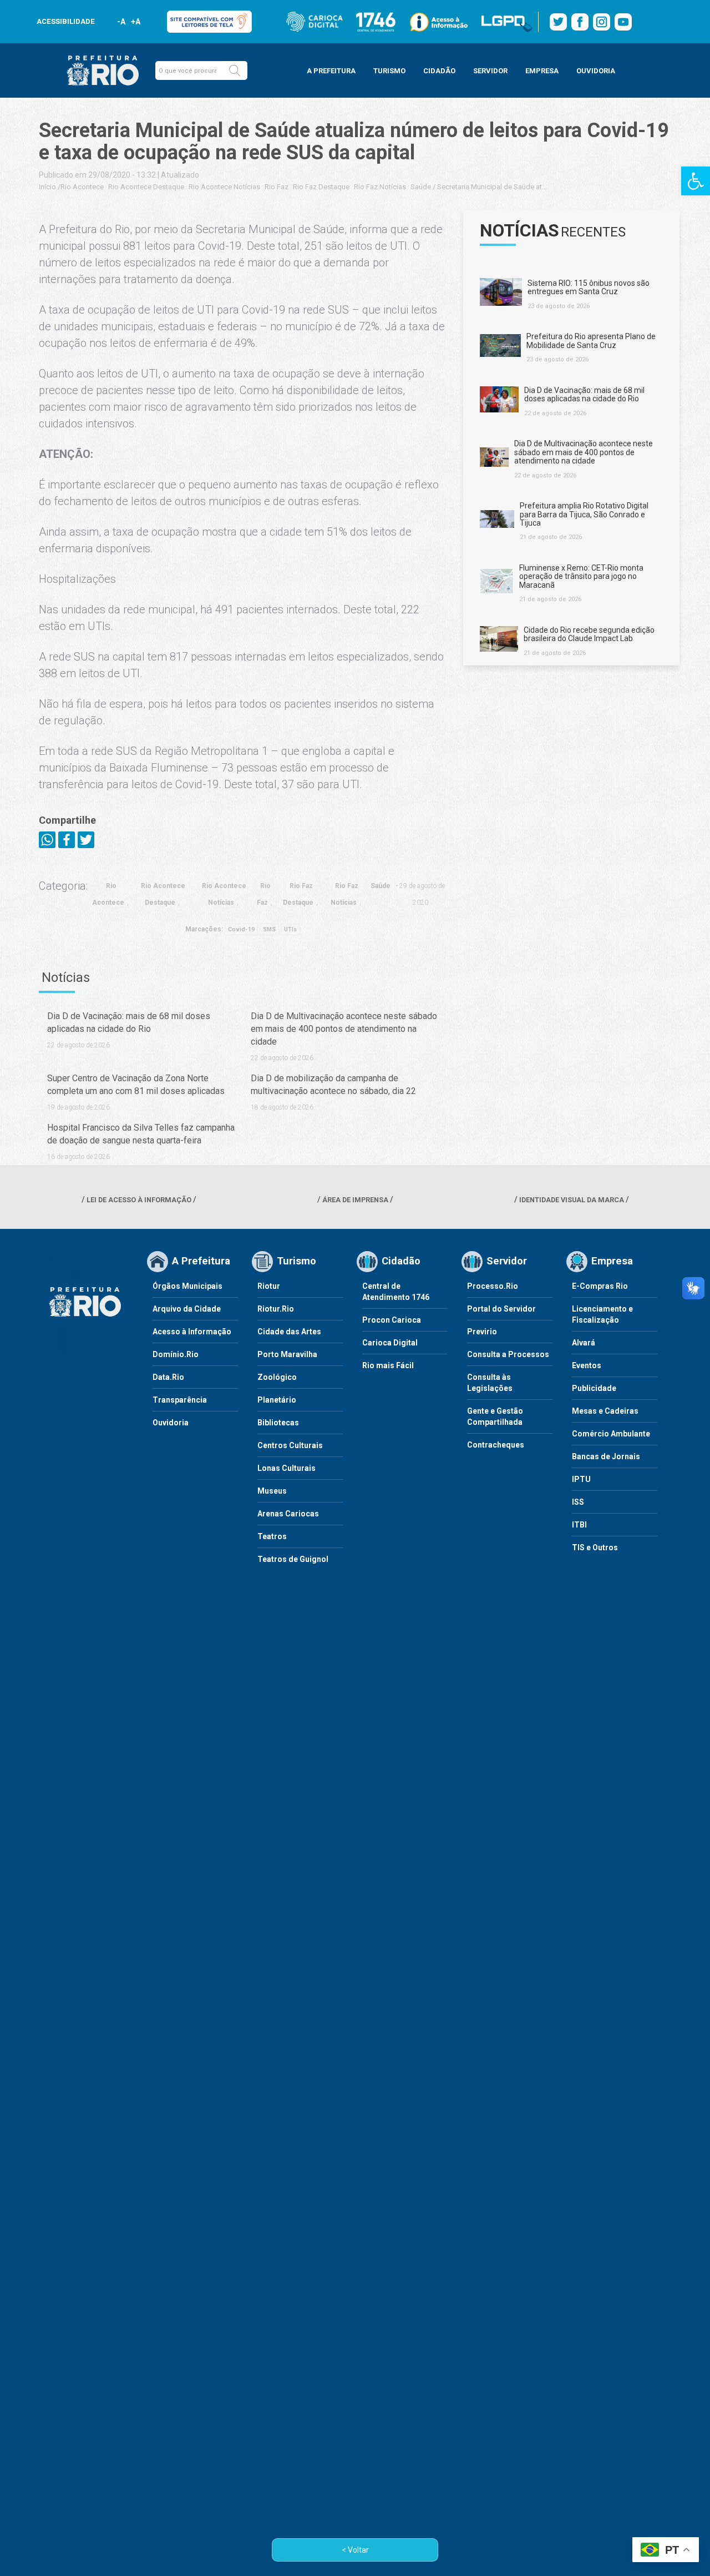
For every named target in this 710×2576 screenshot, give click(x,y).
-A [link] (121, 22)
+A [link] (135, 22)
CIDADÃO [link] (439, 71)
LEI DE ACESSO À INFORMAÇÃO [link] (139, 1200)
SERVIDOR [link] (490, 71)
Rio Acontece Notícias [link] (224, 187)
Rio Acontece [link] (82, 187)
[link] (696, 181)
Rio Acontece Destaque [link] (146, 187)
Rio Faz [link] (277, 187)
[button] (235, 70)
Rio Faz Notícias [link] (380, 187)
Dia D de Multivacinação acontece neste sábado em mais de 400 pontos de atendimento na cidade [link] (344, 1029)
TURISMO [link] (389, 71)
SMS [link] (269, 929)
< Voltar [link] (355, 2550)
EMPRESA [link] (542, 71)
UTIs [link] (290, 929)
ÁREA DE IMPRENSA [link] (355, 1200)
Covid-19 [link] (241, 929)
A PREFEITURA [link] (331, 71)
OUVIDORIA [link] (596, 71)
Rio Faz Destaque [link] (321, 187)
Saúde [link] (421, 187)
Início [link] (47, 187)
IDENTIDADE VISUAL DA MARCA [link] (572, 1200)
